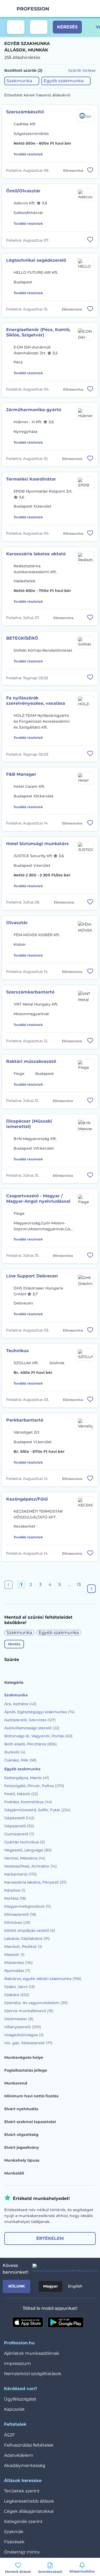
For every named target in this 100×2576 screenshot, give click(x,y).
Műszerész (19, 1963)
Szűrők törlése (82, 70)
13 (79, 1585)
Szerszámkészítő (25, 112)
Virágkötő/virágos (24, 2035)
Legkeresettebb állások (29, 2501)
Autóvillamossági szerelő (32, 1728)
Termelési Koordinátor (31, 479)
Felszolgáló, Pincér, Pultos (34, 1786)
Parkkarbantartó (25, 1420)
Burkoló (15, 1752)
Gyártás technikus (25, 1842)
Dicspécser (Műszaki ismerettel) (29, 1124)
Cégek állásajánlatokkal (29, 2511)
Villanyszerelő (23, 2027)
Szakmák (14, 2532)
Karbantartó (21, 1874)
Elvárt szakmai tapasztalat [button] (30, 2122)
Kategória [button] (14, 1682)
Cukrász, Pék (20, 1760)
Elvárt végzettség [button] (21, 2135)
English (75, 2286)
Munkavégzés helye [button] (24, 2057)
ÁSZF (9, 2435)
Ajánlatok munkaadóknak (32, 2353)
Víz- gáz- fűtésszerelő (28, 2043)
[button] (22, 81)
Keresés (67, 27)
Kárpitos (15, 1890)
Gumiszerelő (19, 1834)
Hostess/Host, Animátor (31, 1866)
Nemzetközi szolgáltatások (33, 2374)
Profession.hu (33, 9)
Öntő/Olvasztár (23, 191)
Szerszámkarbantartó (30, 992)
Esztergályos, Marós (27, 1778)
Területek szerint (22, 2491)
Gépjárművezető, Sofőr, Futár (37, 1810)
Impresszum (17, 2363)
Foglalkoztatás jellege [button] (26, 2070)
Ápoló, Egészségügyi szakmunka (39, 1712)
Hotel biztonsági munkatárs (37, 844)
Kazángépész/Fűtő (27, 1499)
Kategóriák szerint (23, 2521)
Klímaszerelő (20, 1914)
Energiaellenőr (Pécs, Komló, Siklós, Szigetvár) (38, 332)
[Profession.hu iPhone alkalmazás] (28, 2322)
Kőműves (17, 1922)
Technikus (17, 1351)
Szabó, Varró (20, 1987)
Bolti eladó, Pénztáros (31, 1744)
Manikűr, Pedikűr (23, 1947)
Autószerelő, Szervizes (30, 1720)
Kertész (15, 1898)
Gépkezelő (19, 1818)
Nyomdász (17, 1971)
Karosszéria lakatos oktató (36, 554)
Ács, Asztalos (20, 1704)
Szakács (17, 1995)
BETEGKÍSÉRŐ (22, 638)
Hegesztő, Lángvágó (28, 1850)
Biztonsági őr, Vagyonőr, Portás (38, 1736)
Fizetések (14, 2542)
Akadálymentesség (25, 2466)
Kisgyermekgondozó (28, 1906)
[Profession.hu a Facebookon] (63, 2269)
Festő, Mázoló (21, 1794)
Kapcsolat (14, 2409)
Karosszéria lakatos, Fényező (35, 1882)
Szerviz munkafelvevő (29, 2011)
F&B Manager (21, 774)
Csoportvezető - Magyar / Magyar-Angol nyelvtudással (38, 1199)
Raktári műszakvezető (31, 1061)
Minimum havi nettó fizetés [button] (31, 2096)
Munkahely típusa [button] (22, 2160)
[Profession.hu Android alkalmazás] (66, 2322)
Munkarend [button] (16, 2083)
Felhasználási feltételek (29, 2445)
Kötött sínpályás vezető (30, 1930)
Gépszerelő (19, 1826)
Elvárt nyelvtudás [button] (21, 2109)
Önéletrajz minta (22, 2552)
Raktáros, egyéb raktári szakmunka (43, 1979)
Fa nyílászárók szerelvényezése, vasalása (36, 701)
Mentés (14, 1644)
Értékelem (50, 2238)
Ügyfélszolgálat (20, 2399)
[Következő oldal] (91, 1589)
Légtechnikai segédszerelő (36, 260)
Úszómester (19, 2019)
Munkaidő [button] (14, 2173)
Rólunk (17, 2286)
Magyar (51, 2286)
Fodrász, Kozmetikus (28, 1802)
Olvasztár (17, 923)
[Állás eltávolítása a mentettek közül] (90, 170)
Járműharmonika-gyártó (34, 410)
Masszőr (14, 1955)
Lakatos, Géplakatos (27, 1938)
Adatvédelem (19, 2455)
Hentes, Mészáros (25, 1858)
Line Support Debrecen (32, 1276)
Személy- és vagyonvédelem (36, 2003)
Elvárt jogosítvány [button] (22, 2147)
